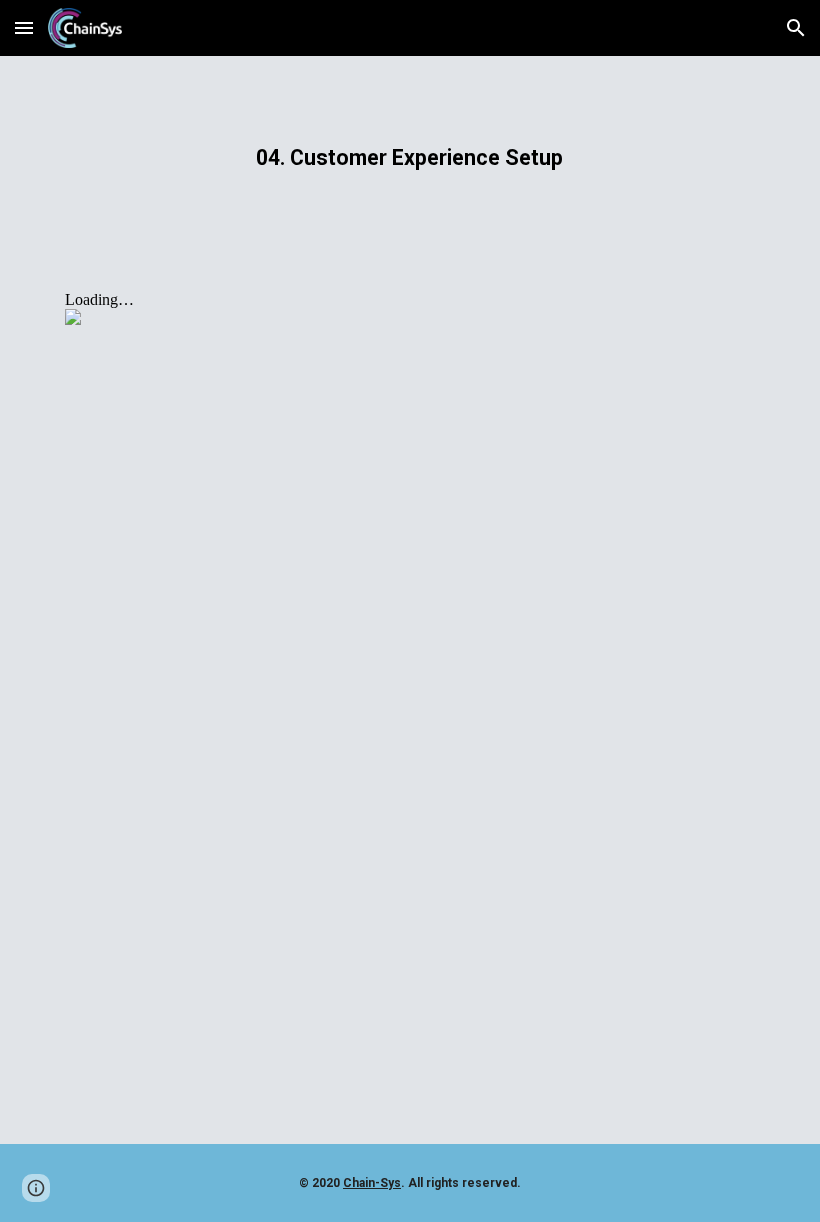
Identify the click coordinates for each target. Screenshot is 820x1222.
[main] (410, 157)
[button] (24, 27)
